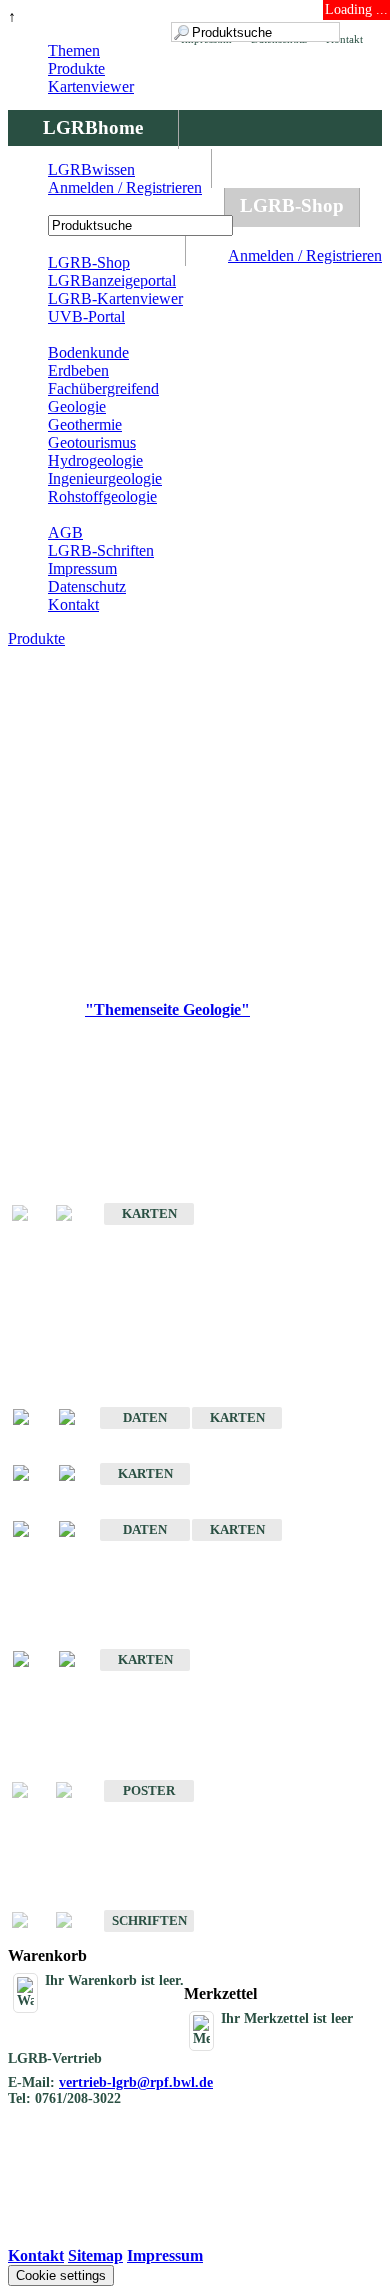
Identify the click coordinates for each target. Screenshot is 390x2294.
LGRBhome (93, 127)
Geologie (77, 406)
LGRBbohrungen (116, 205)
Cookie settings (61, 2275)
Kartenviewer (91, 86)
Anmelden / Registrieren (305, 255)
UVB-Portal (86, 316)
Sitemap (95, 2255)
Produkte (76, 68)
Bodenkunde (88, 352)
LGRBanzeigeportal (112, 280)
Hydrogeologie (95, 460)
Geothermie (85, 424)
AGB (65, 532)
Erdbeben (78, 370)
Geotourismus (92, 442)
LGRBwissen (91, 169)
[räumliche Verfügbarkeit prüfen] (77, 1418)
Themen (74, 50)
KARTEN (149, 1213)
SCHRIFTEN (149, 1920)
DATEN (145, 1417)
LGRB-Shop (292, 205)
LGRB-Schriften (101, 550)
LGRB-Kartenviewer (115, 298)
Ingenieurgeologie (105, 478)
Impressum (82, 568)
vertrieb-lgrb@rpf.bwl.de (136, 2082)
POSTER (149, 1790)
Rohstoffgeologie (102, 496)
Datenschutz (87, 586)
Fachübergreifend (103, 388)
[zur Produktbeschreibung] (31, 1418)
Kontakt (73, 604)
